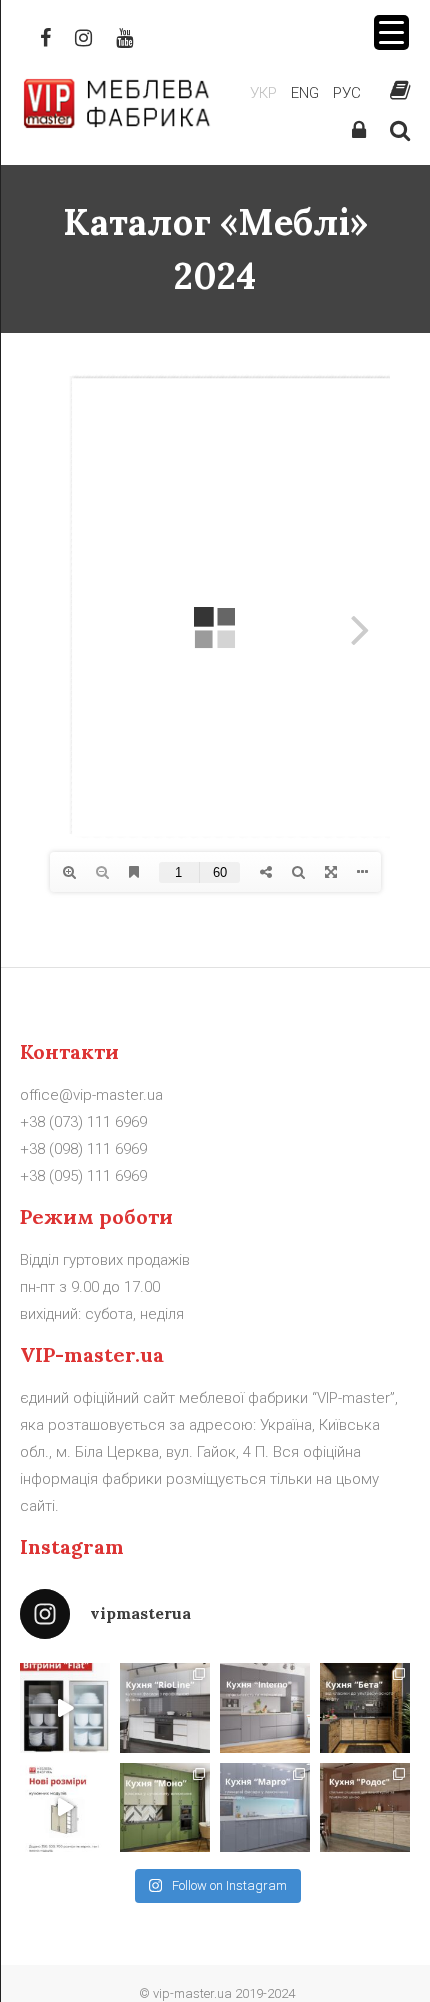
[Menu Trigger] (391, 32)
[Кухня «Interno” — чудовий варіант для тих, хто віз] (265, 1708)
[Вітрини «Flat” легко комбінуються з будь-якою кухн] (65, 1708)
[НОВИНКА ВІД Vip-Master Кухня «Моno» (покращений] (165, 1808)
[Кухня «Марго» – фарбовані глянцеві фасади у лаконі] (265, 1808)
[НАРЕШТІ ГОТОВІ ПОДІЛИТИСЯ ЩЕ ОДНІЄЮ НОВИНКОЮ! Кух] (365, 1708)
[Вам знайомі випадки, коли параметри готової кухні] (65, 1808)
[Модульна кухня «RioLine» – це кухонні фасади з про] (165, 1708)
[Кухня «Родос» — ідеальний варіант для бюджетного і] (365, 1808)
